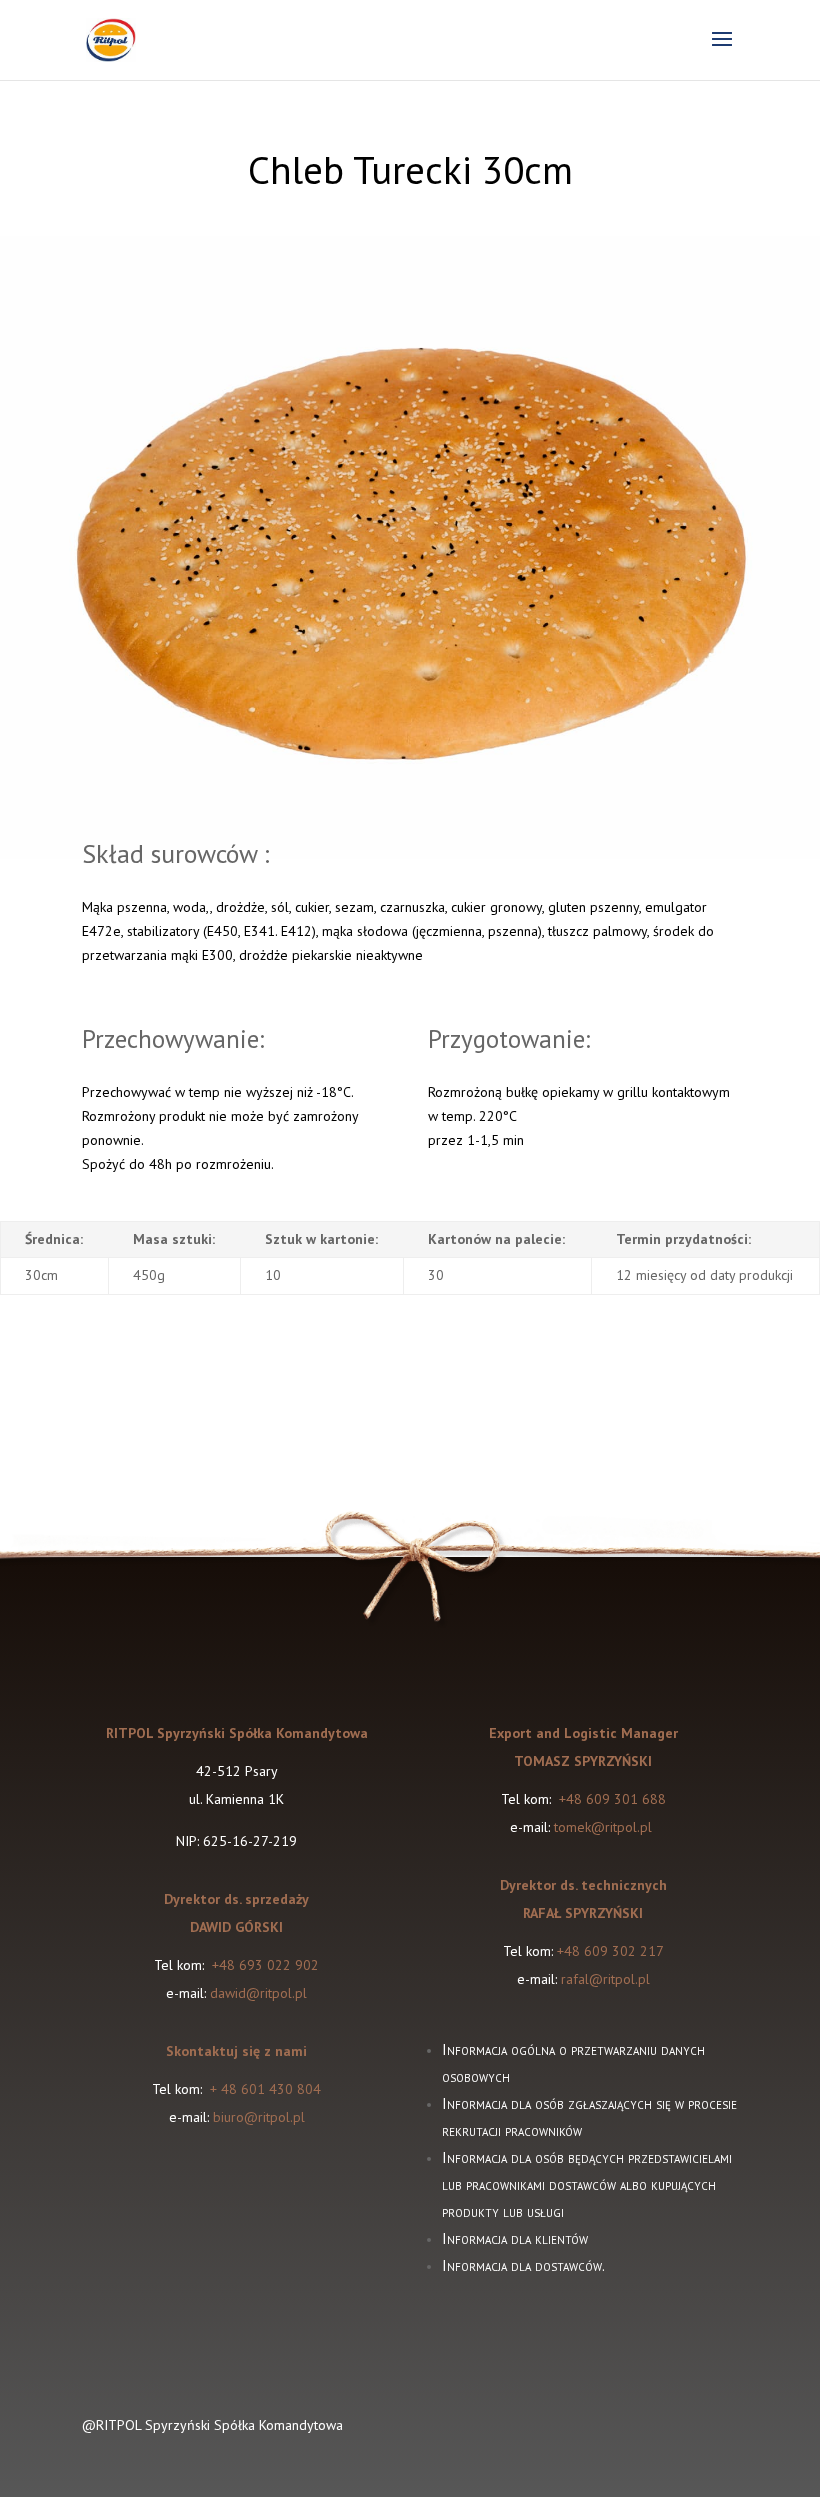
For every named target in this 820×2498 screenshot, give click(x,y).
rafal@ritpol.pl (605, 1979)
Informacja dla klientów (515, 2238)
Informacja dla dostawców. (523, 2265)
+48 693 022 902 (265, 1965)
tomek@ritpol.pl (605, 1827)
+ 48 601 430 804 (265, 2089)
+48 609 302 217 (610, 1951)
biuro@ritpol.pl (259, 2117)
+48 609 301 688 (610, 1799)
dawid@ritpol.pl (258, 1993)
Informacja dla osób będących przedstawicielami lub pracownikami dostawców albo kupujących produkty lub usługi (587, 2184)
